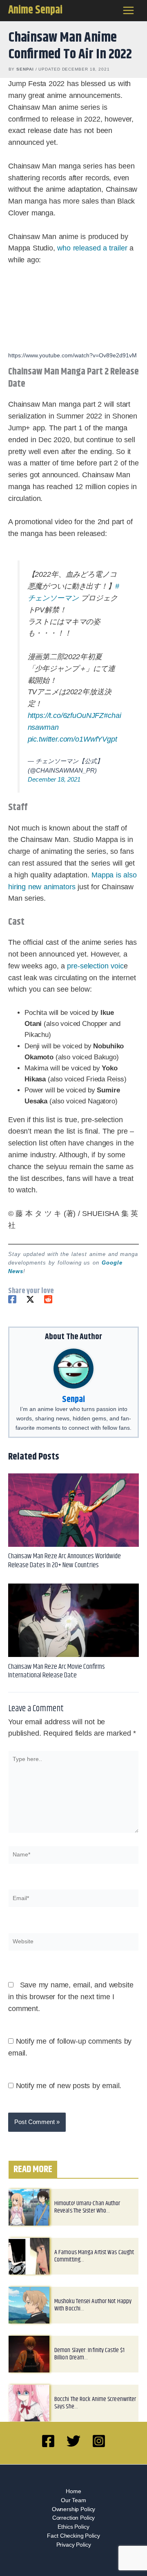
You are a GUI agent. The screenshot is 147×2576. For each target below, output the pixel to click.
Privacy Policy (74, 2545)
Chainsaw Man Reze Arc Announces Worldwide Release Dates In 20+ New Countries (65, 1560)
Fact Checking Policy (73, 2536)
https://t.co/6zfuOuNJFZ (66, 715)
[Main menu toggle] (129, 11)
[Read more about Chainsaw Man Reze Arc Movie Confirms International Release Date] (73, 1620)
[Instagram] (99, 2441)
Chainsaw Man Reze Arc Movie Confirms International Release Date (57, 1671)
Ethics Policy (73, 2527)
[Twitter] (30, 1299)
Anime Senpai (35, 10)
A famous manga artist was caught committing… (94, 2256)
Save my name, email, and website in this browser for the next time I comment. (71, 1997)
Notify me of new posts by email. (69, 2086)
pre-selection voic (95, 966)
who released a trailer (92, 248)
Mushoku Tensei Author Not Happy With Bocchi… (93, 2305)
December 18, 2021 (54, 779)
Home (73, 2491)
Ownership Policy (74, 2509)
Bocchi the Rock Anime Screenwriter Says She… (95, 2403)
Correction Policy (73, 2518)
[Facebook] (12, 1299)
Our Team (73, 2500)
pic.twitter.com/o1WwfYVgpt (72, 739)
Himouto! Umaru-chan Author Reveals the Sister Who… (87, 2207)
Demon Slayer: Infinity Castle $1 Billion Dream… (89, 2354)
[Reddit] (48, 1299)
